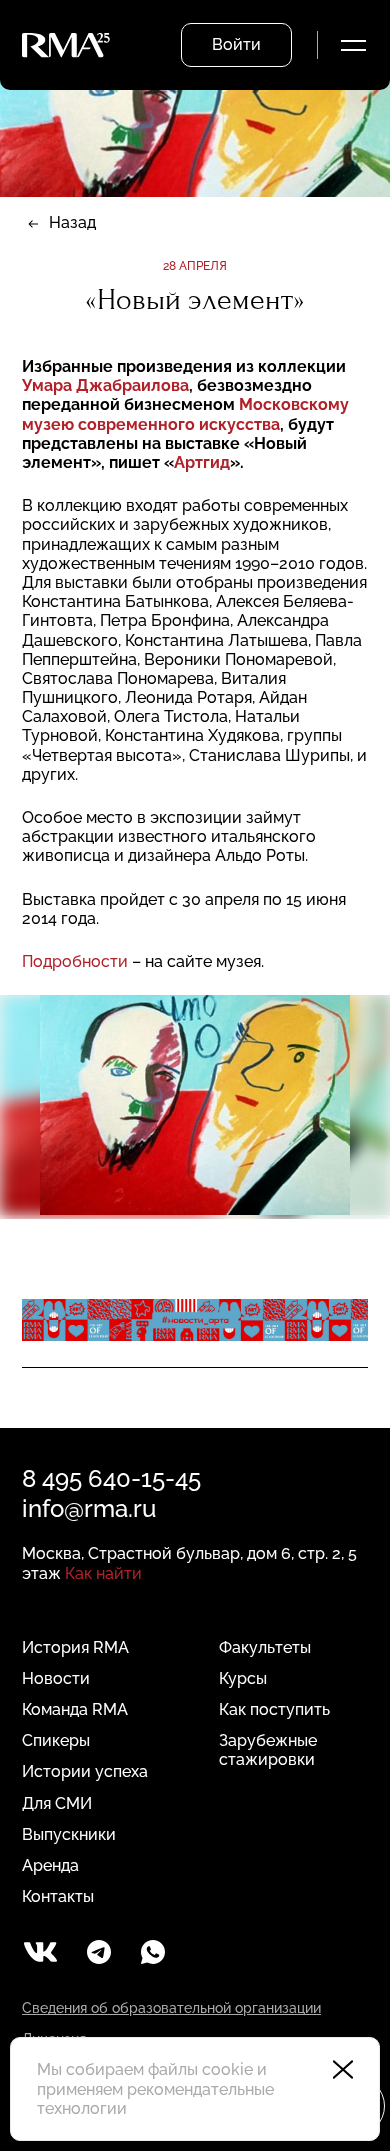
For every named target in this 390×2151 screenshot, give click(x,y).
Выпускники (69, 1834)
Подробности (75, 961)
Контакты (58, 1896)
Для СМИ (57, 1803)
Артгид (202, 462)
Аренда (50, 1865)
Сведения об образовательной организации (171, 2008)
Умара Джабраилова (105, 385)
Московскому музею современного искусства (185, 414)
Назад (72, 222)
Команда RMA (75, 1709)
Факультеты (265, 1647)
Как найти (103, 1573)
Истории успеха (85, 1771)
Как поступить (274, 1709)
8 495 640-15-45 (111, 1478)
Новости (56, 1678)
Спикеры (56, 1740)
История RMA (75, 1647)
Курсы (243, 1678)
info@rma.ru (89, 1508)
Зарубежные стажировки (268, 1750)
